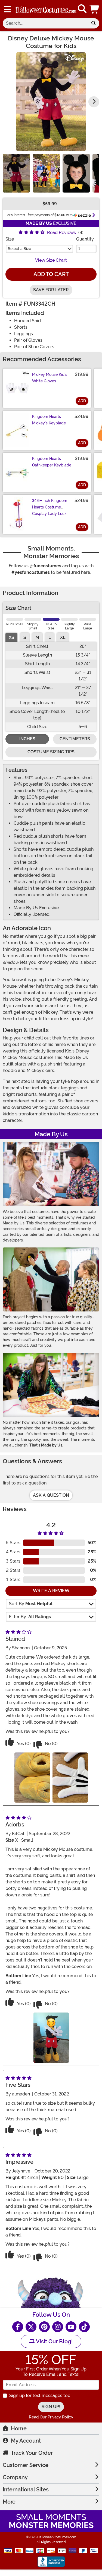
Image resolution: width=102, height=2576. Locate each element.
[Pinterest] (44, 2327)
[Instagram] (58, 2327)
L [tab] (50, 637)
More (9, 2502)
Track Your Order (32, 2453)
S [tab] (25, 637)
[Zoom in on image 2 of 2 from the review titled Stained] (70, 1777)
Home (19, 2428)
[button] (95, 9)
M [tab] (37, 637)
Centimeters (75, 739)
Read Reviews (61, 233)
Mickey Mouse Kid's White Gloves (50, 378)
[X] (31, 2327)
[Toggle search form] (82, 9)
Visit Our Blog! (54, 2341)
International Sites (26, 2489)
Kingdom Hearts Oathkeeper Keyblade (52, 462)
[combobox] (45, 23)
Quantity (85, 239)
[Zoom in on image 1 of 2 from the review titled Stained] (32, 1777)
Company (15, 2477)
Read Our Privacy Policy (51, 2417)
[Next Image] (94, 102)
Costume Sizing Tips (51, 752)
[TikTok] (84, 2327)
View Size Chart (51, 260)
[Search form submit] (94, 23)
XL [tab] (63, 637)
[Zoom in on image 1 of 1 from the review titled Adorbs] (51, 2038)
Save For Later (51, 290)
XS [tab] (11, 637)
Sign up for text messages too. (40, 2396)
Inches (27, 739)
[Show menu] (7, 9)
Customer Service (26, 2465)
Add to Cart (51, 274)
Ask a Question (51, 1495)
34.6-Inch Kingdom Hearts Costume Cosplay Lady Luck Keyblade (50, 510)
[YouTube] (71, 2327)
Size (10, 239)
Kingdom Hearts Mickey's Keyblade (49, 420)
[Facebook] (18, 2327)
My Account (26, 2441)
